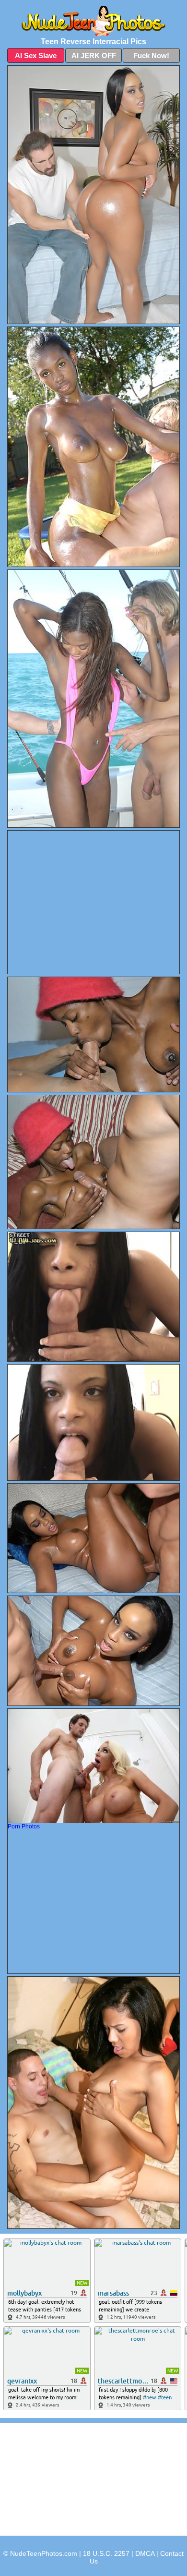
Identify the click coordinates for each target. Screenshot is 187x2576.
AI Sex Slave (36, 55)
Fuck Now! (151, 55)
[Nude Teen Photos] (93, 21)
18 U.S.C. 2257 (106, 2553)
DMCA (145, 2553)
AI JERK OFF (94, 55)
